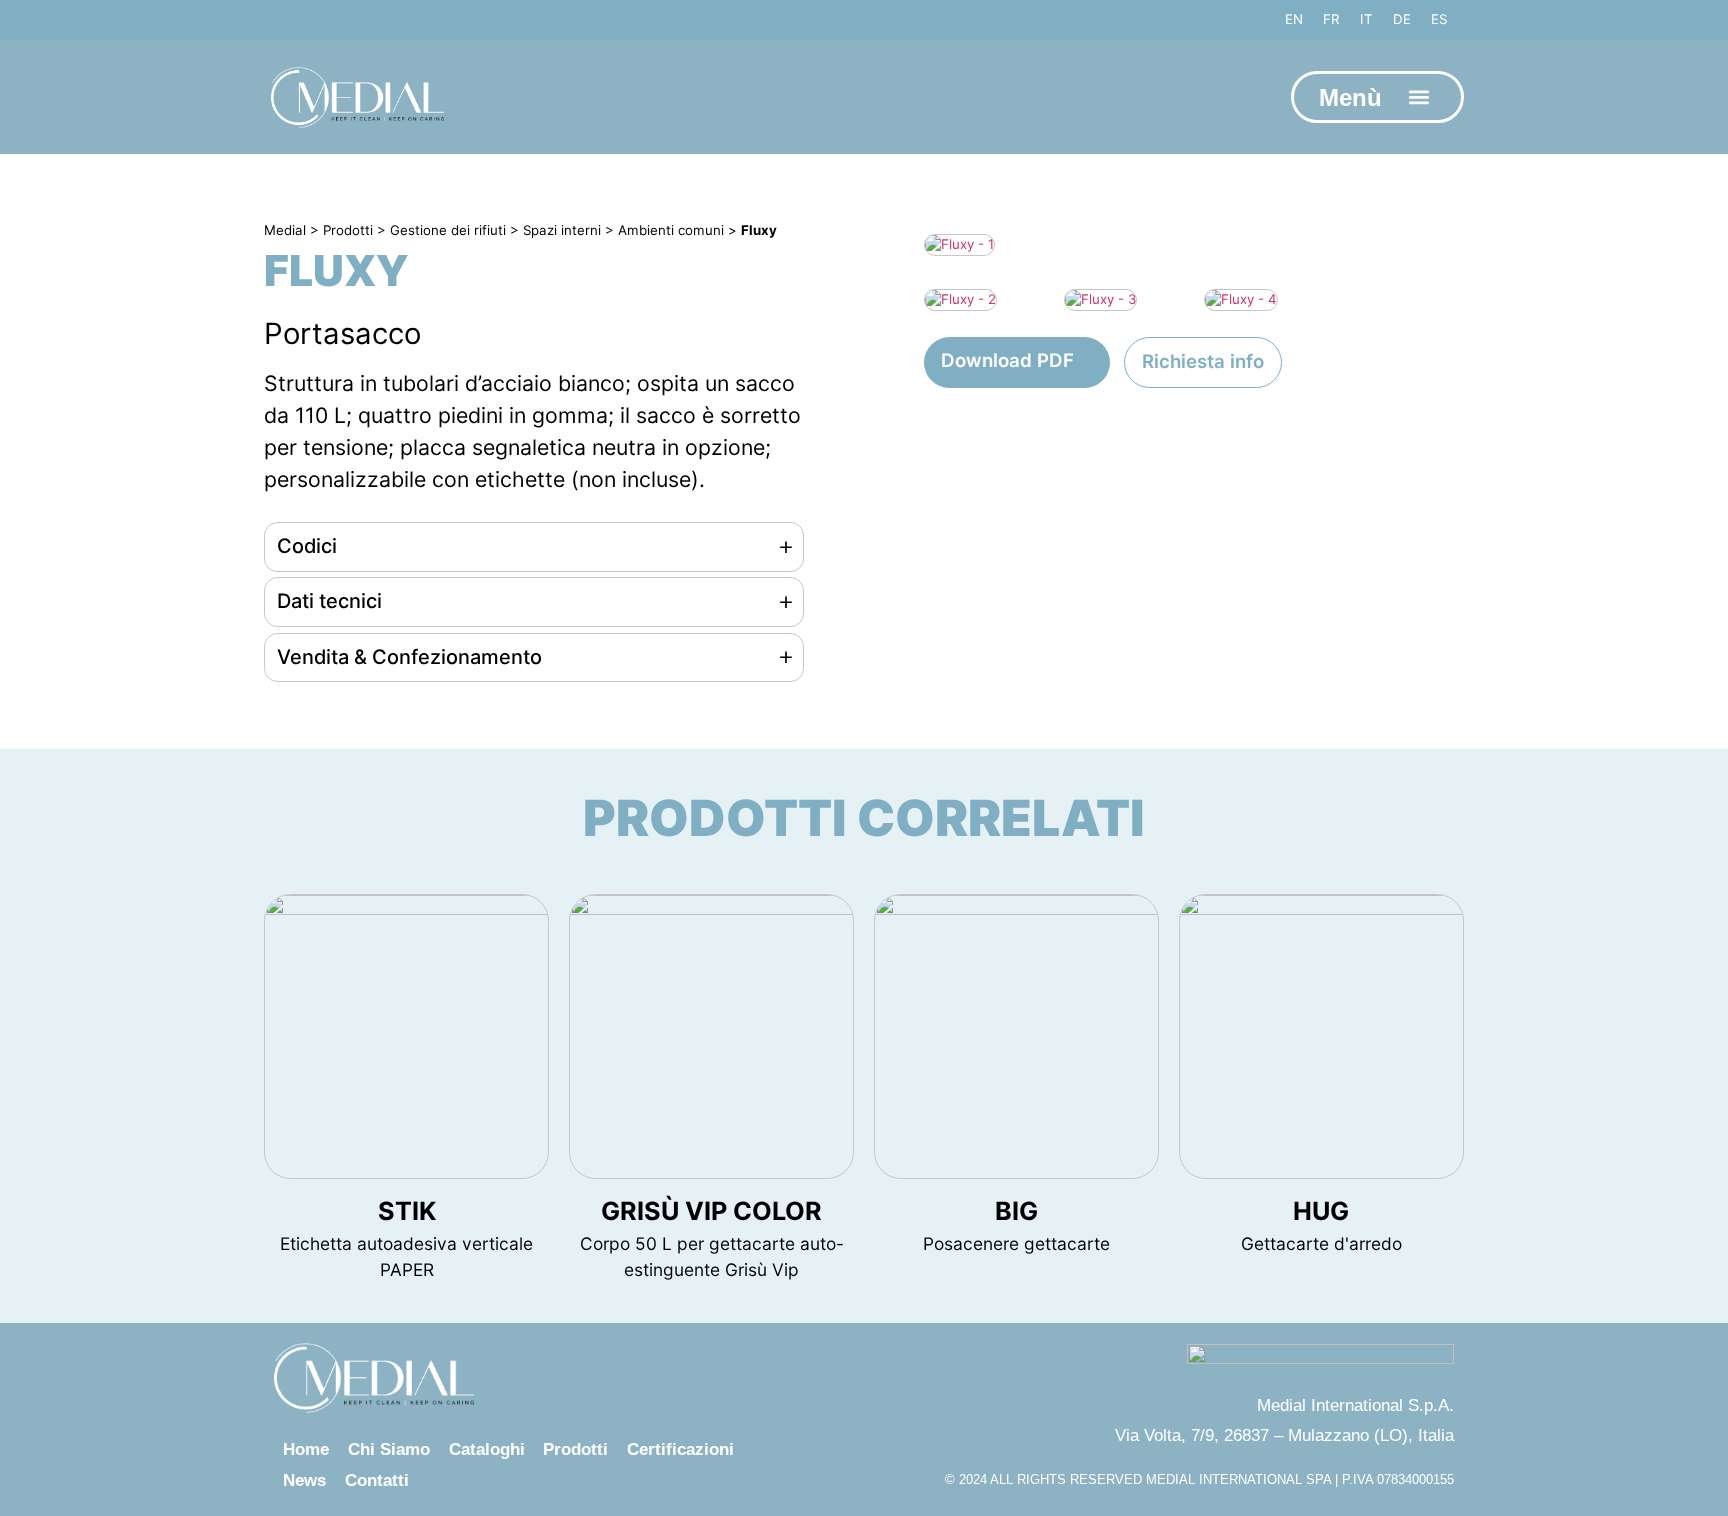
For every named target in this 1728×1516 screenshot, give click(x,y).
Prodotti (575, 1449)
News (304, 1480)
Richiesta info (1203, 361)
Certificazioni (680, 1449)
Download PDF (1007, 360)
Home (306, 1449)
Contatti (377, 1480)
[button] (1418, 97)
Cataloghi (487, 1449)
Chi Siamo (389, 1449)
